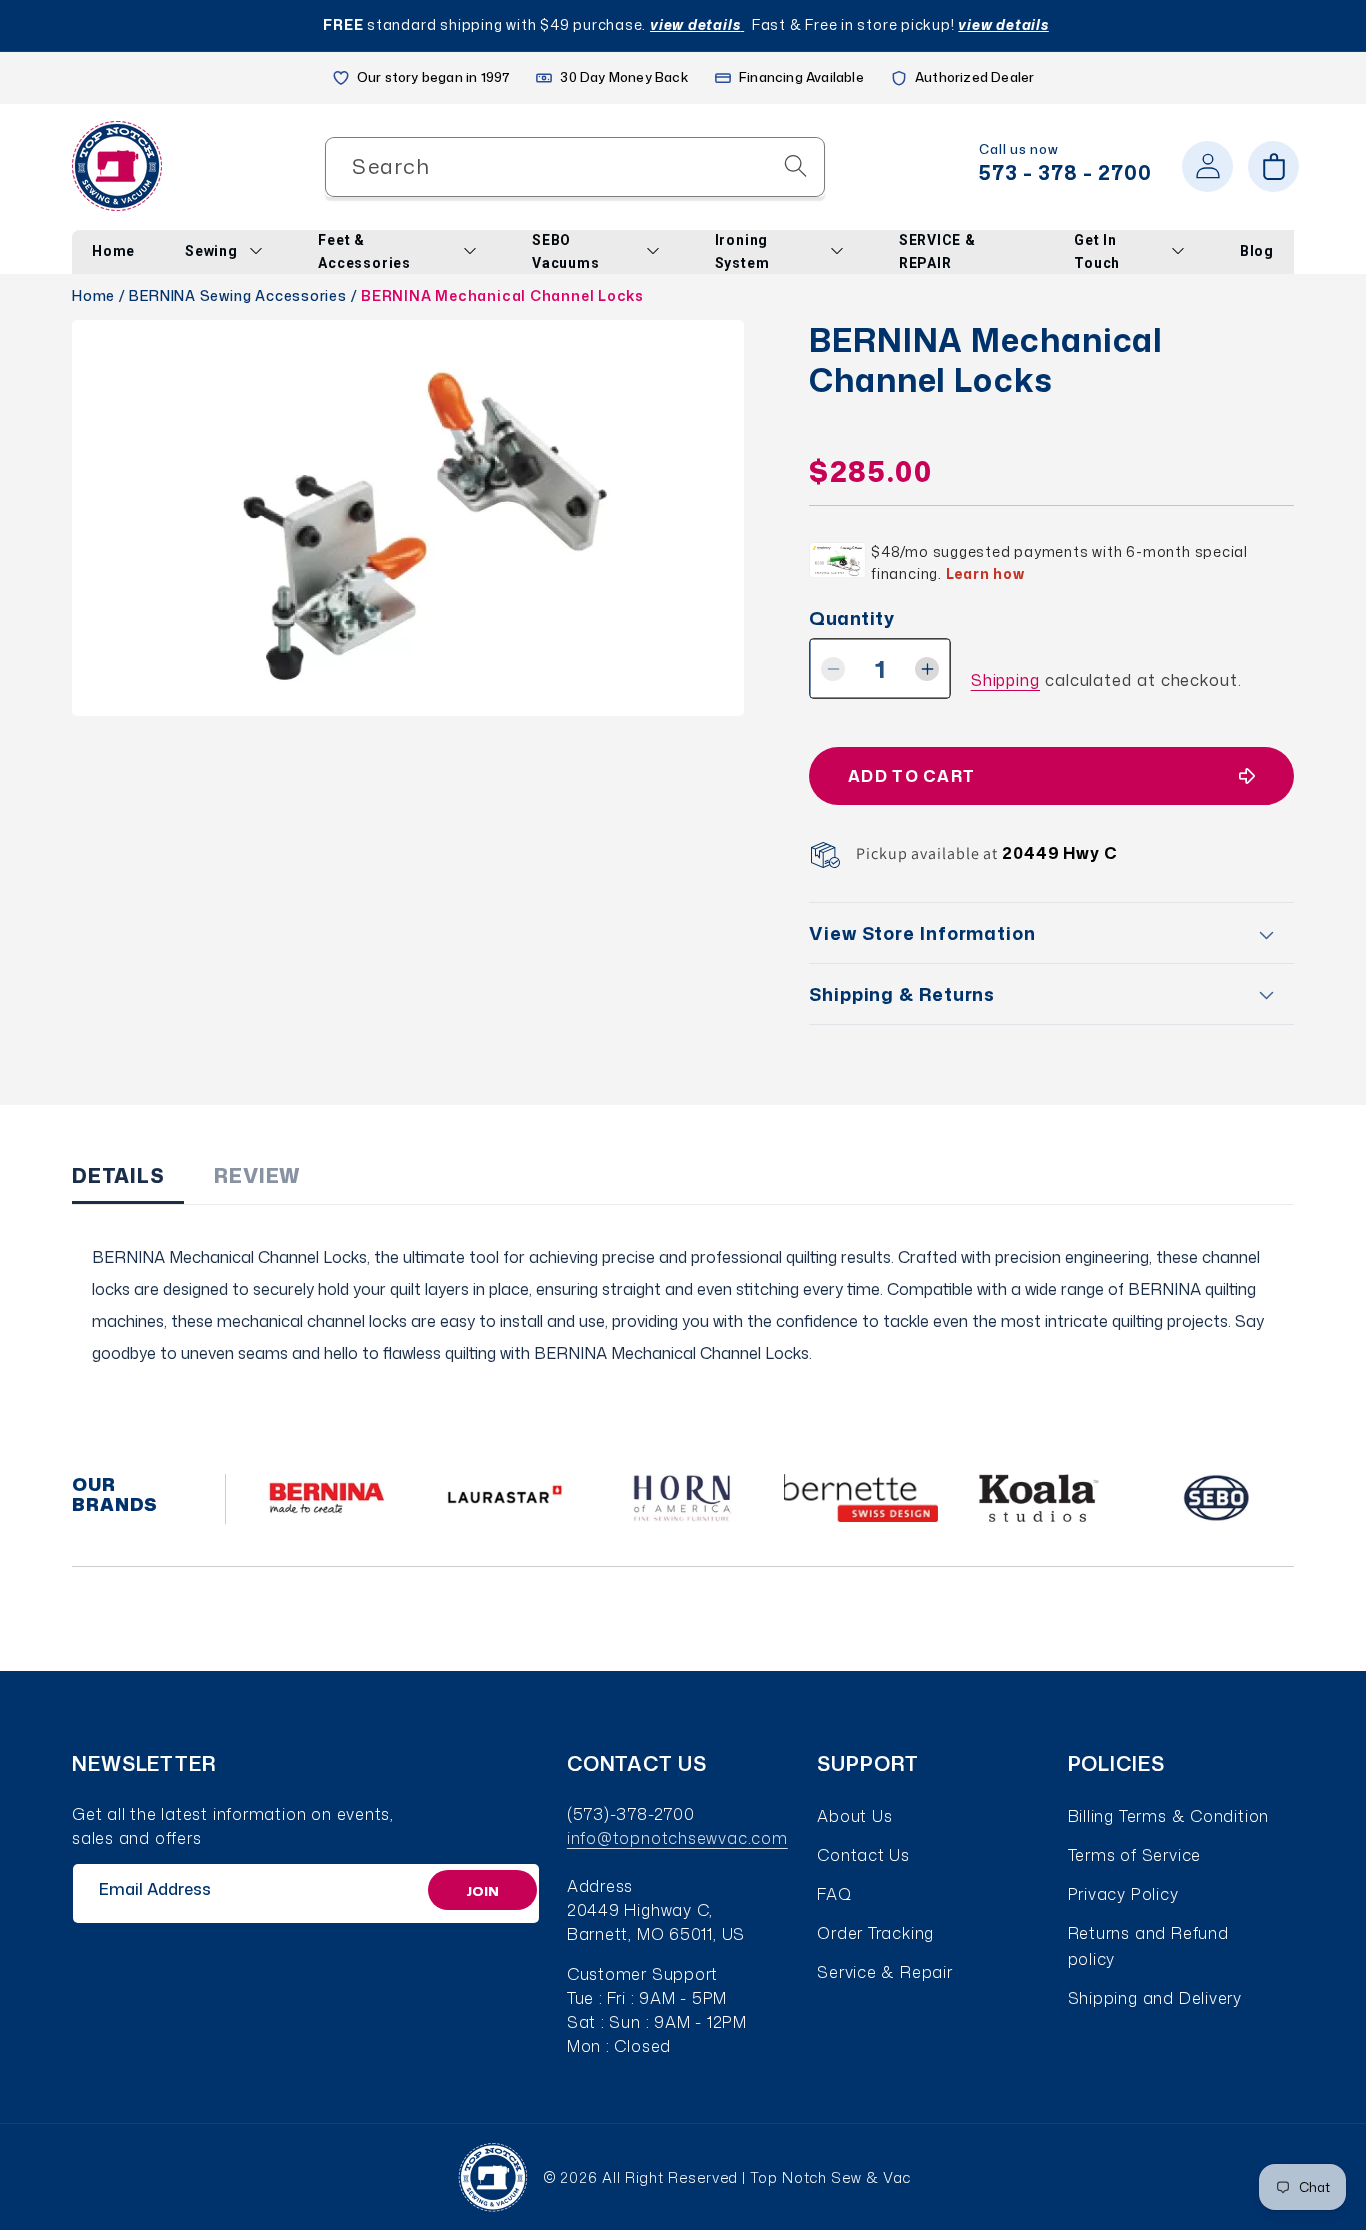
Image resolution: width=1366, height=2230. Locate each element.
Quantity (851, 618)
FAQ (834, 1894)
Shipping (1005, 680)
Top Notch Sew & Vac (830, 2177)
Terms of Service (1134, 1855)
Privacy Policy (1123, 1894)
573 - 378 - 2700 (1065, 172)
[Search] (795, 165)
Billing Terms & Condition (1169, 1816)
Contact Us (863, 1855)
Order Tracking (875, 1933)
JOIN (482, 1890)
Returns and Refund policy (1148, 1946)
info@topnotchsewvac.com (677, 1838)
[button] (1273, 166)
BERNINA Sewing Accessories (237, 295)
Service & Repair (884, 1972)
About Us (854, 1816)
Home (93, 295)
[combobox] (575, 166)
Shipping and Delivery (1155, 1998)
